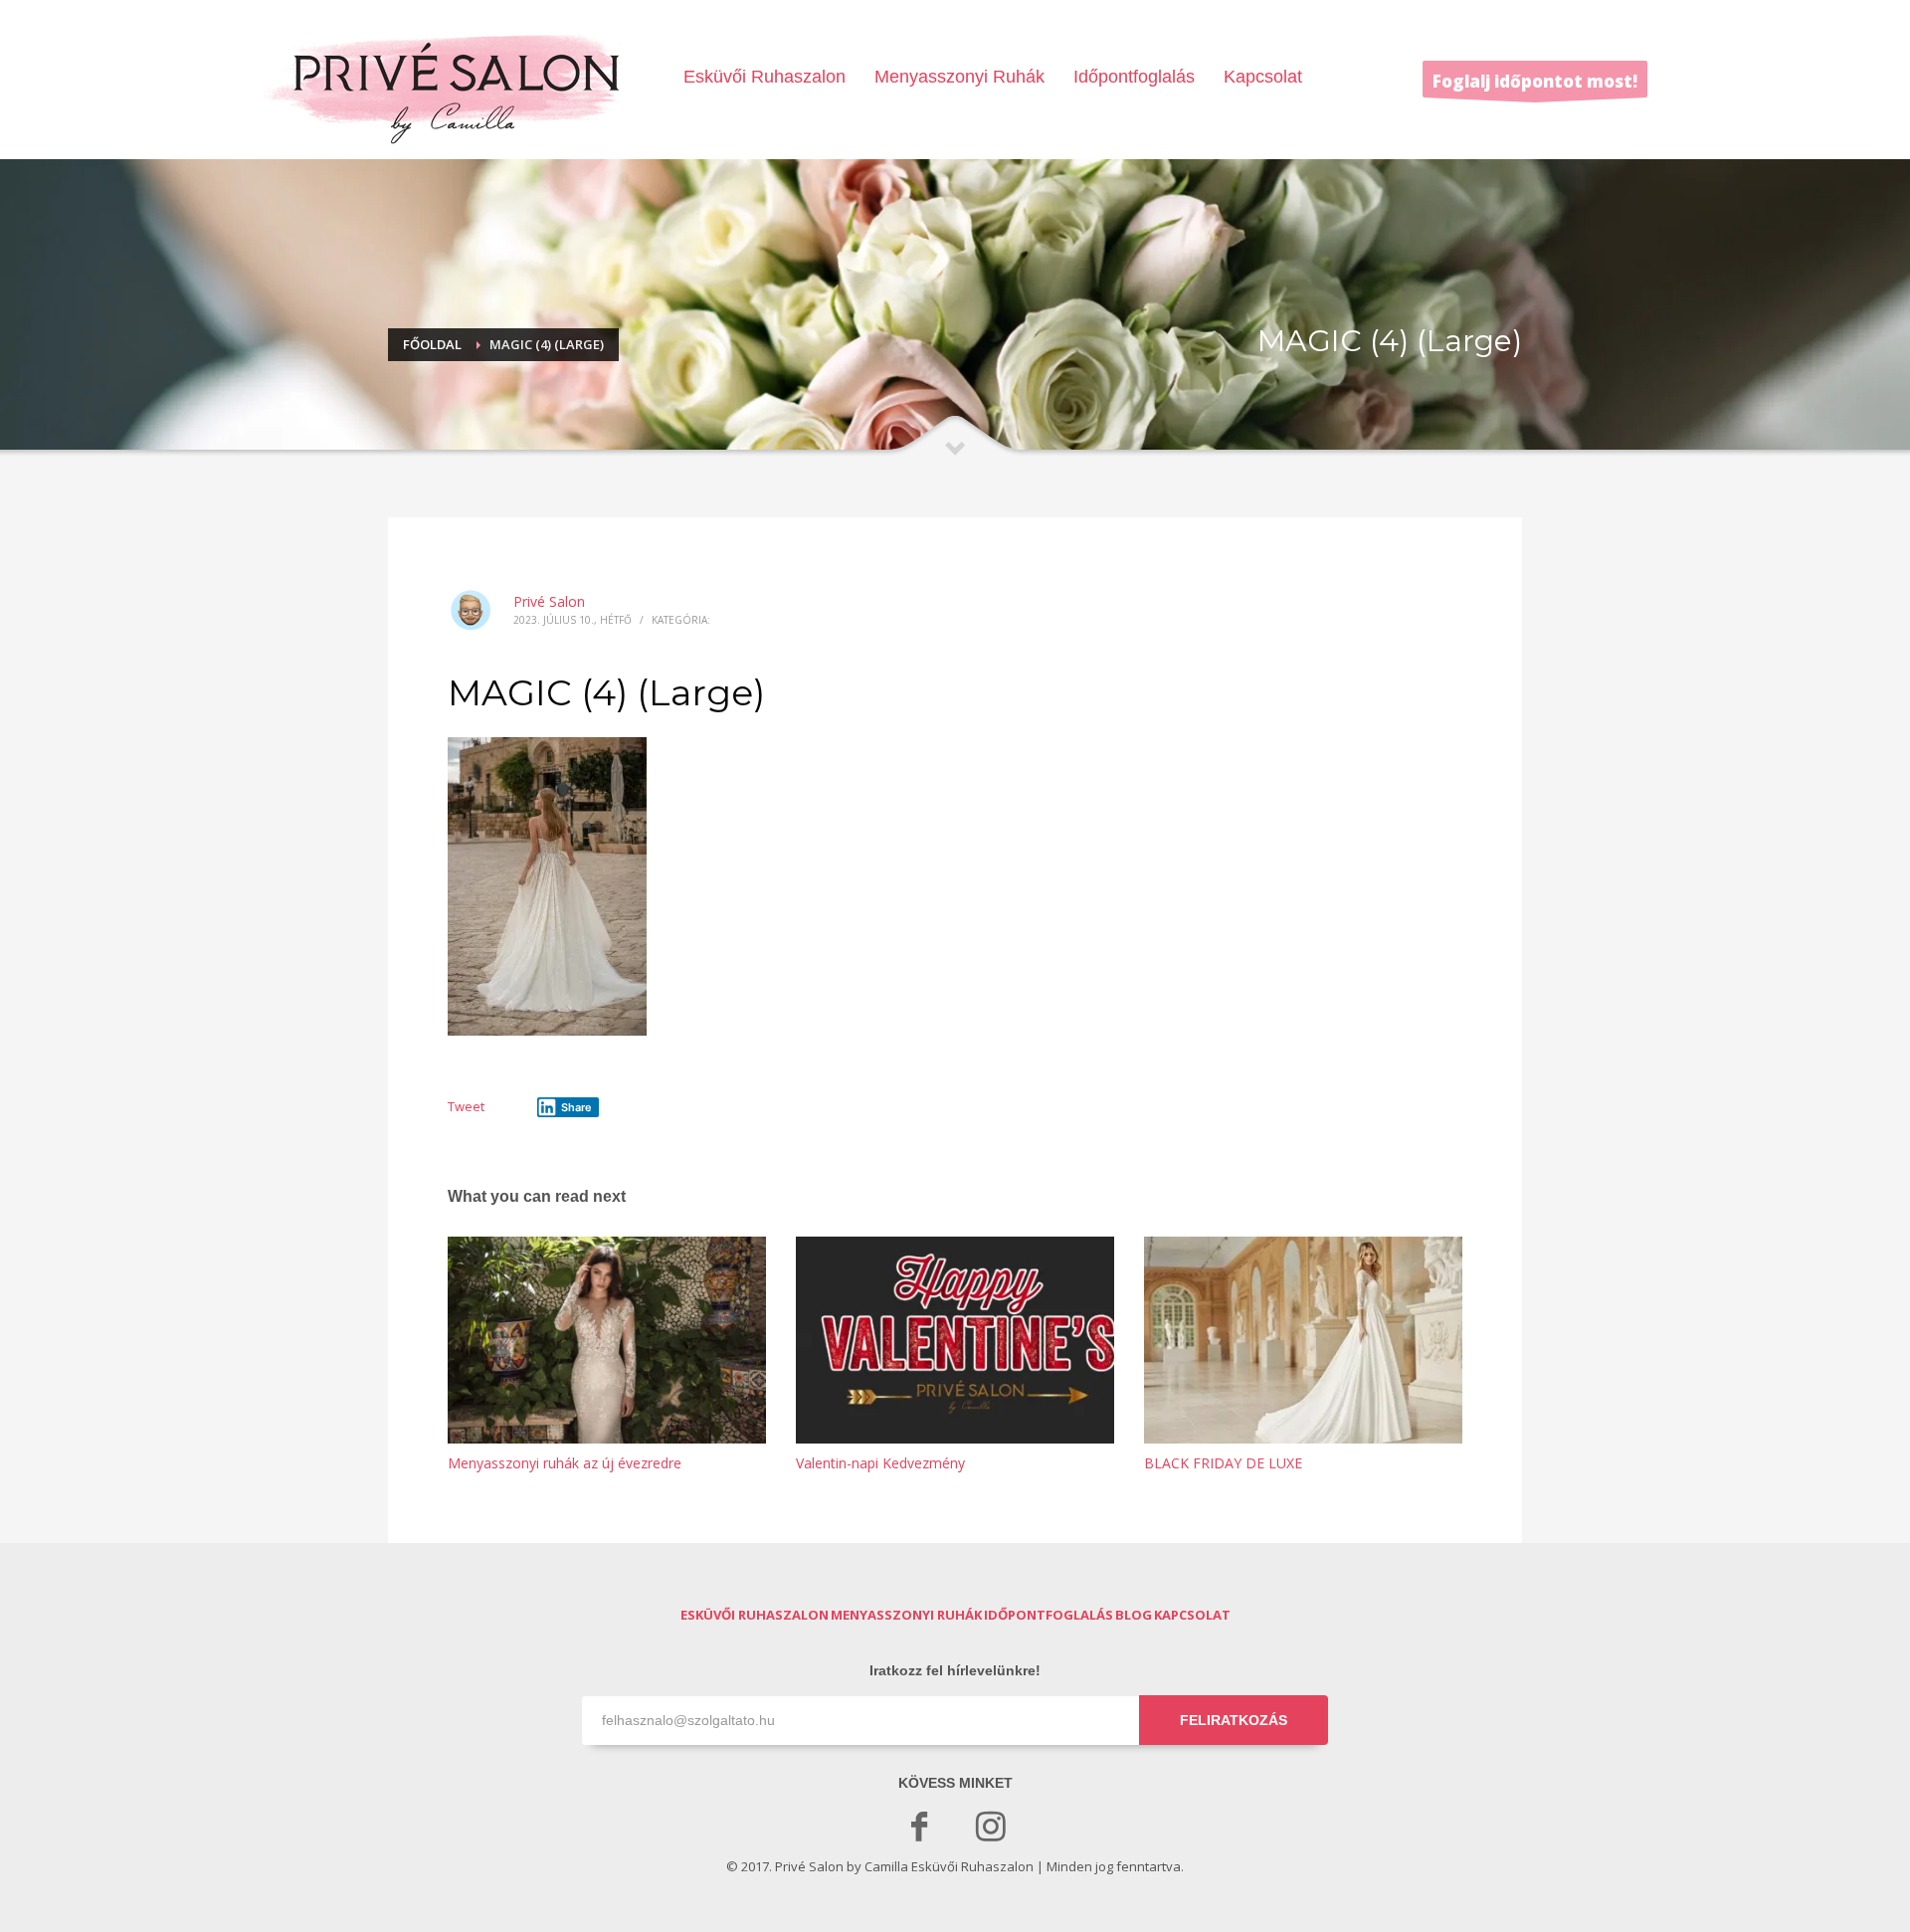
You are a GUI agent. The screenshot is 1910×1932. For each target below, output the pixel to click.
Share (576, 1107)
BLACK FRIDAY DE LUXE (1223, 1463)
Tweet (466, 1106)
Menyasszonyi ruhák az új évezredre (565, 1463)
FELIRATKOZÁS (1234, 1720)
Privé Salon (549, 601)
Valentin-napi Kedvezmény (880, 1463)
